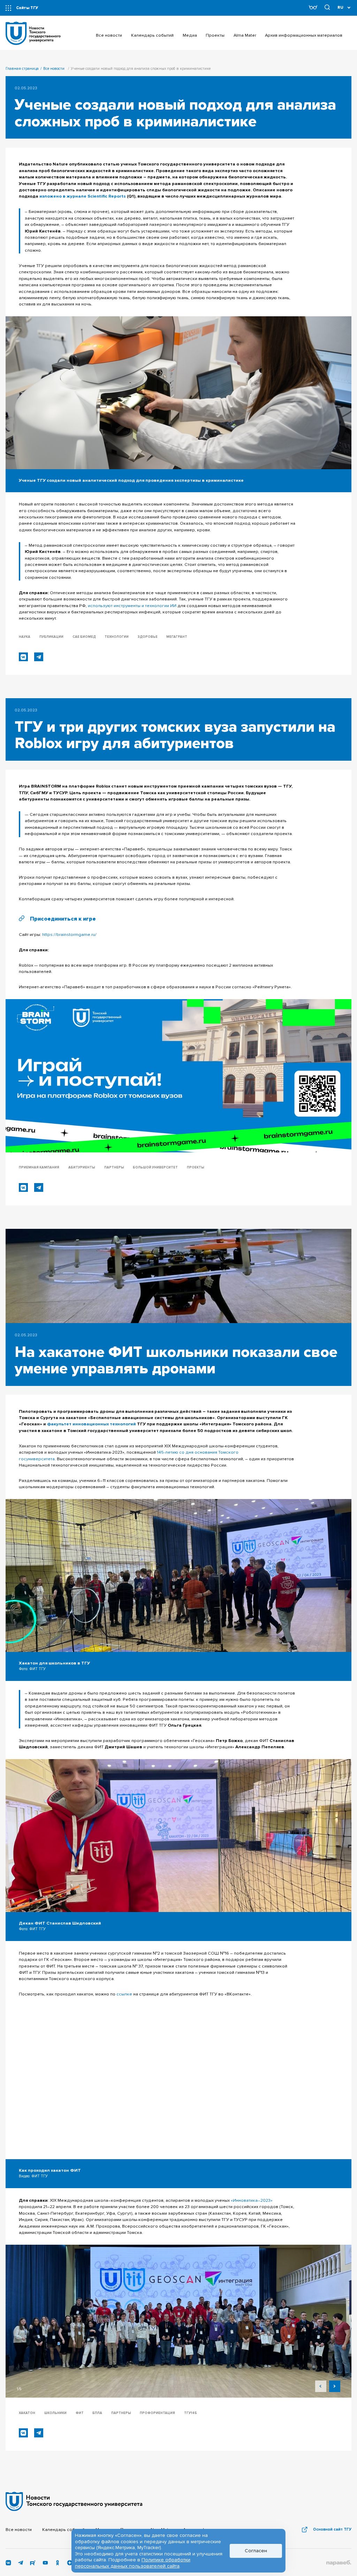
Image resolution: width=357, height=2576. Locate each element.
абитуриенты (82, 1168)
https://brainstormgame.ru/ (69, 935)
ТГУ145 (191, 2413)
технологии (117, 637)
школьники (55, 2413)
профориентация (157, 2413)
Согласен (256, 2551)
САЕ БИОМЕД (84, 637)
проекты (196, 1168)
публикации (51, 637)
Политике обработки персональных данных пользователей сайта (133, 2563)
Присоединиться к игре (63, 919)
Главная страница (22, 69)
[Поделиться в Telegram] (39, 657)
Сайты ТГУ (27, 8)
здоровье (148, 637)
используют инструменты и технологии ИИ (132, 606)
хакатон (27, 2413)
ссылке (124, 1994)
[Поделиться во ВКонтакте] (23, 657)
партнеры (114, 1168)
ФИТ (80, 2413)
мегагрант (177, 637)
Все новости (54, 69)
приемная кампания (39, 1168)
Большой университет (155, 1168)
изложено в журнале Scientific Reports (83, 196)
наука (25, 637)
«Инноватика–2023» (252, 2200)
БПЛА (97, 2413)
